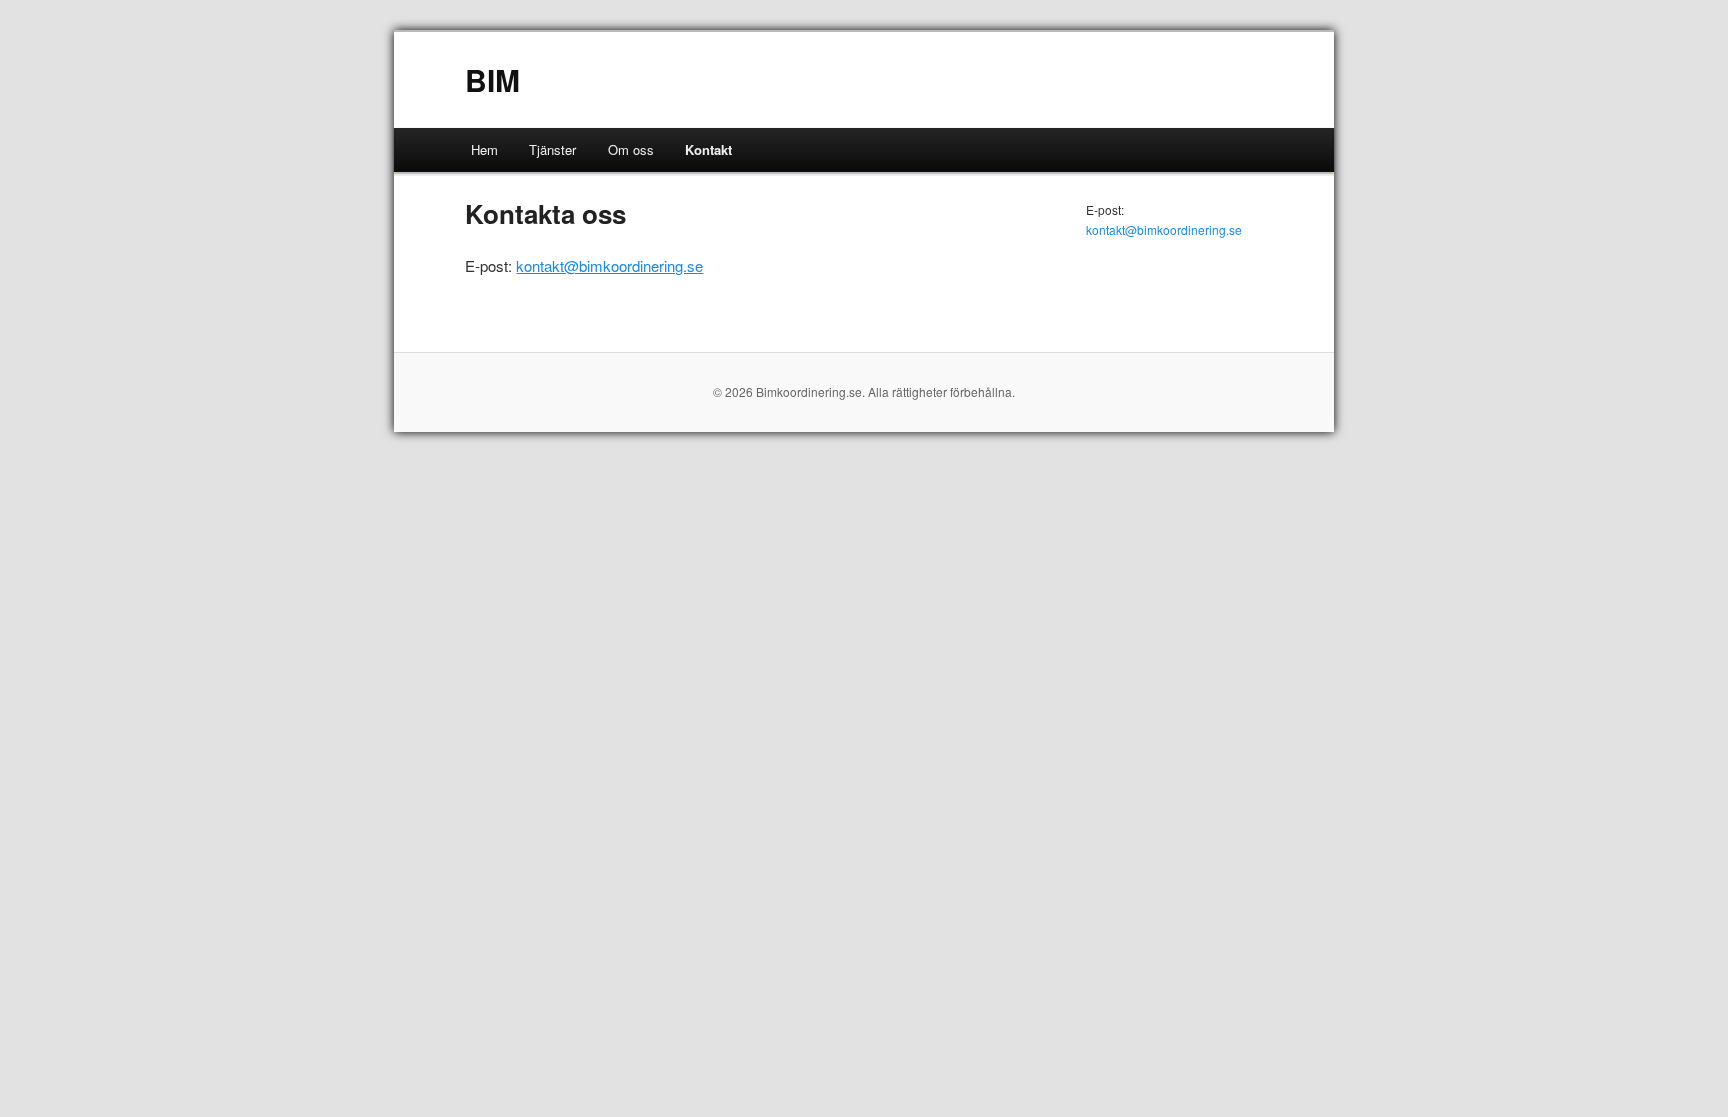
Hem (484, 149)
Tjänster (552, 149)
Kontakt (708, 149)
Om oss (631, 149)
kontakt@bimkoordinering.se (609, 265)
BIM (492, 79)
